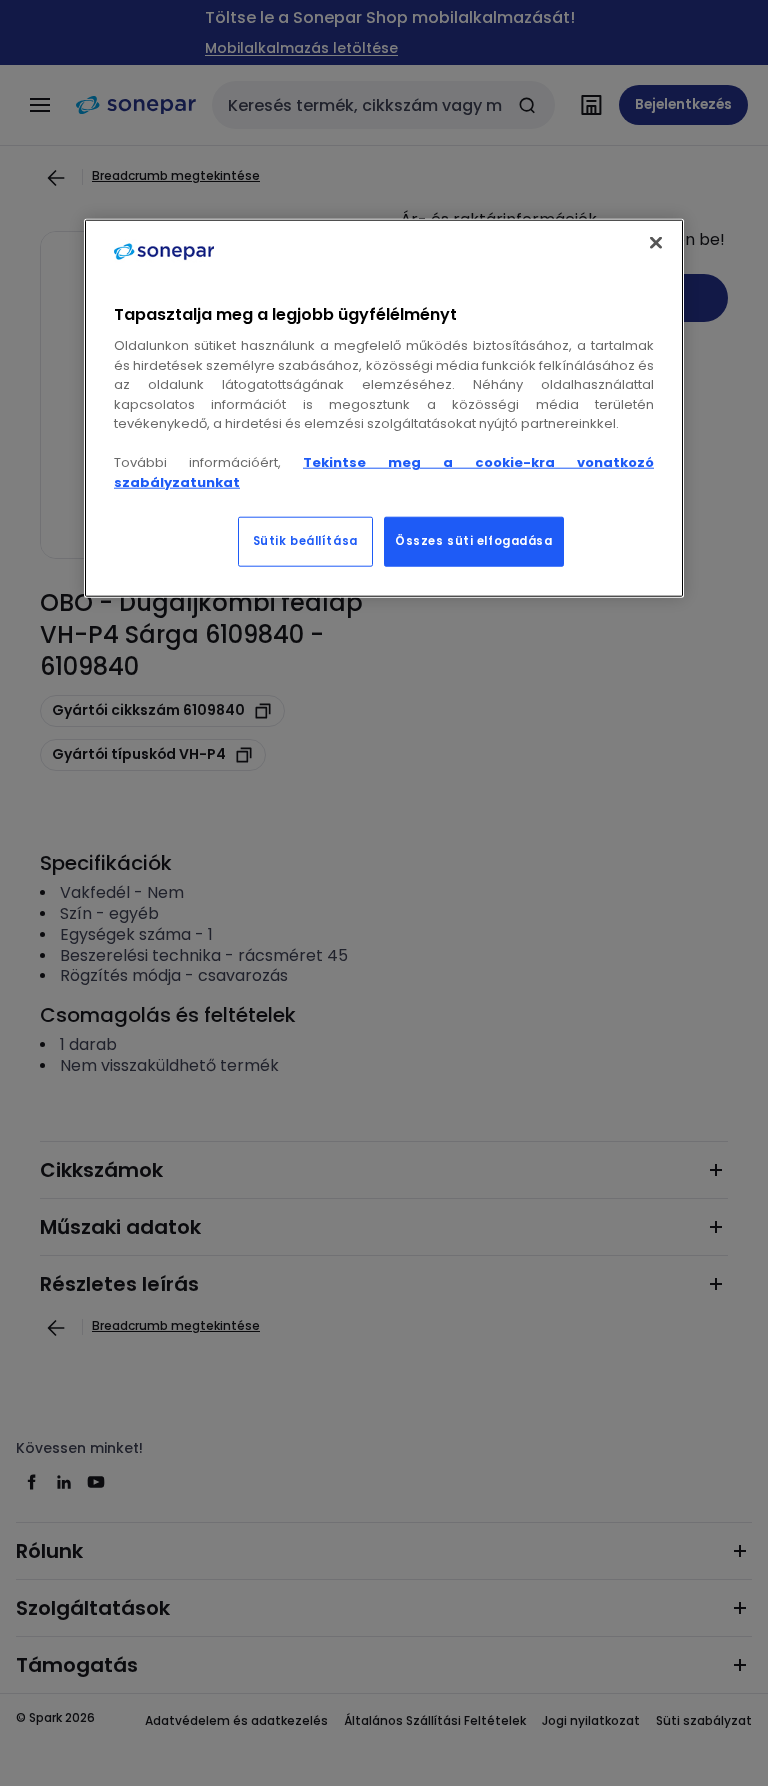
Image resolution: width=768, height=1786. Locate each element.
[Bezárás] (656, 243)
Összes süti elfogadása (474, 541)
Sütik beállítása (305, 541)
